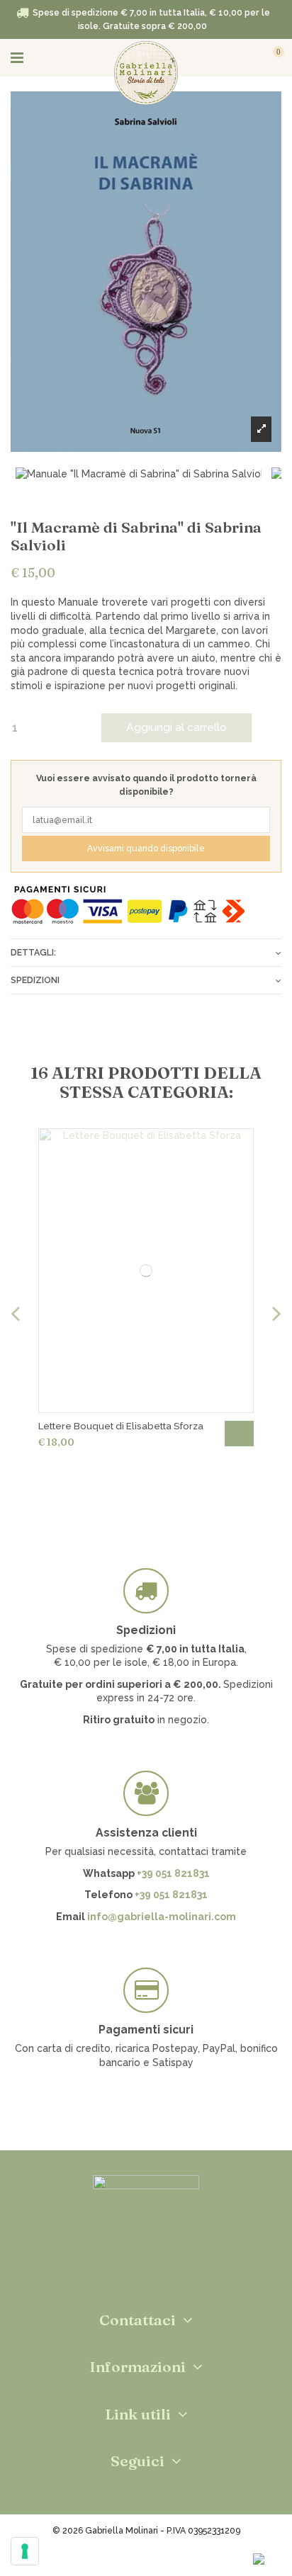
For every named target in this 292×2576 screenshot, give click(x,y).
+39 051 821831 (173, 1873)
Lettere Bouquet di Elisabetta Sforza (121, 1426)
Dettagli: (33, 952)
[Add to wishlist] (259, 111)
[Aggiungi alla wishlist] (237, 1147)
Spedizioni (35, 980)
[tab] (146, 952)
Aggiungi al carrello (176, 727)
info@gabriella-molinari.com (162, 1917)
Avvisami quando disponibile (146, 848)
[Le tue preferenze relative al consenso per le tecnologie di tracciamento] (25, 2551)
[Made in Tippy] (146, 2556)
